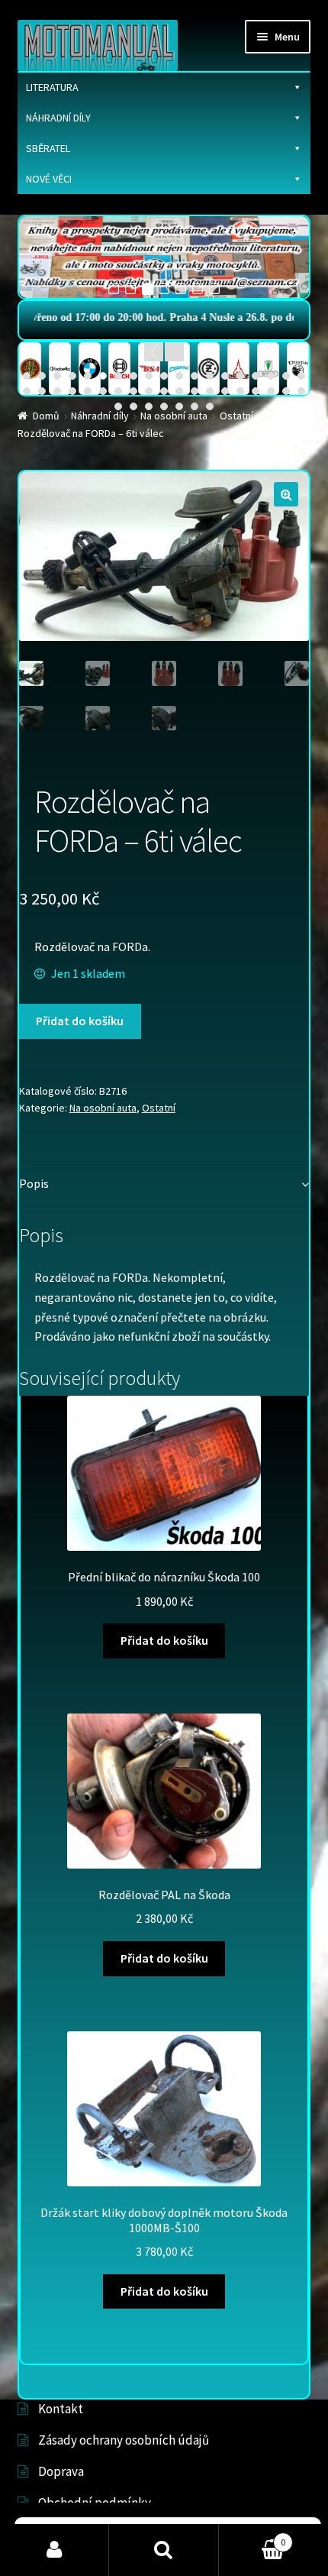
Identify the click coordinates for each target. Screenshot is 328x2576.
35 (256, 391)
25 (103, 391)
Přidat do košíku (80, 1021)
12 (195, 376)
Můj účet (55, 2550)
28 (149, 391)
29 (164, 391)
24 (88, 391)
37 (286, 391)
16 (256, 376)
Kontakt (61, 2409)
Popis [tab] (34, 1183)
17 (271, 376)
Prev (154, 352)
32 (210, 391)
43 (179, 406)
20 (27, 391)
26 (118, 391)
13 (210, 376)
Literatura (52, 87)
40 (133, 406)
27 (133, 391)
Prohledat (164, 2550)
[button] (286, 494)
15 (240, 376)
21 (42, 391)
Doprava (61, 2471)
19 (301, 376)
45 (210, 406)
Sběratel (48, 148)
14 (225, 376)
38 (301, 391)
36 (271, 391)
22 (57, 391)
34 (240, 391)
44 (195, 406)
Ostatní (159, 1108)
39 (118, 406)
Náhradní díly (58, 118)
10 (164, 376)
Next (174, 352)
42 (164, 406)
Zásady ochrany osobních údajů (124, 2440)
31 (195, 391)
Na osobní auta (103, 1108)
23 (72, 391)
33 (225, 391)
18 (286, 376)
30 (179, 391)
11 (179, 376)
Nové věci (49, 179)
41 (149, 406)
